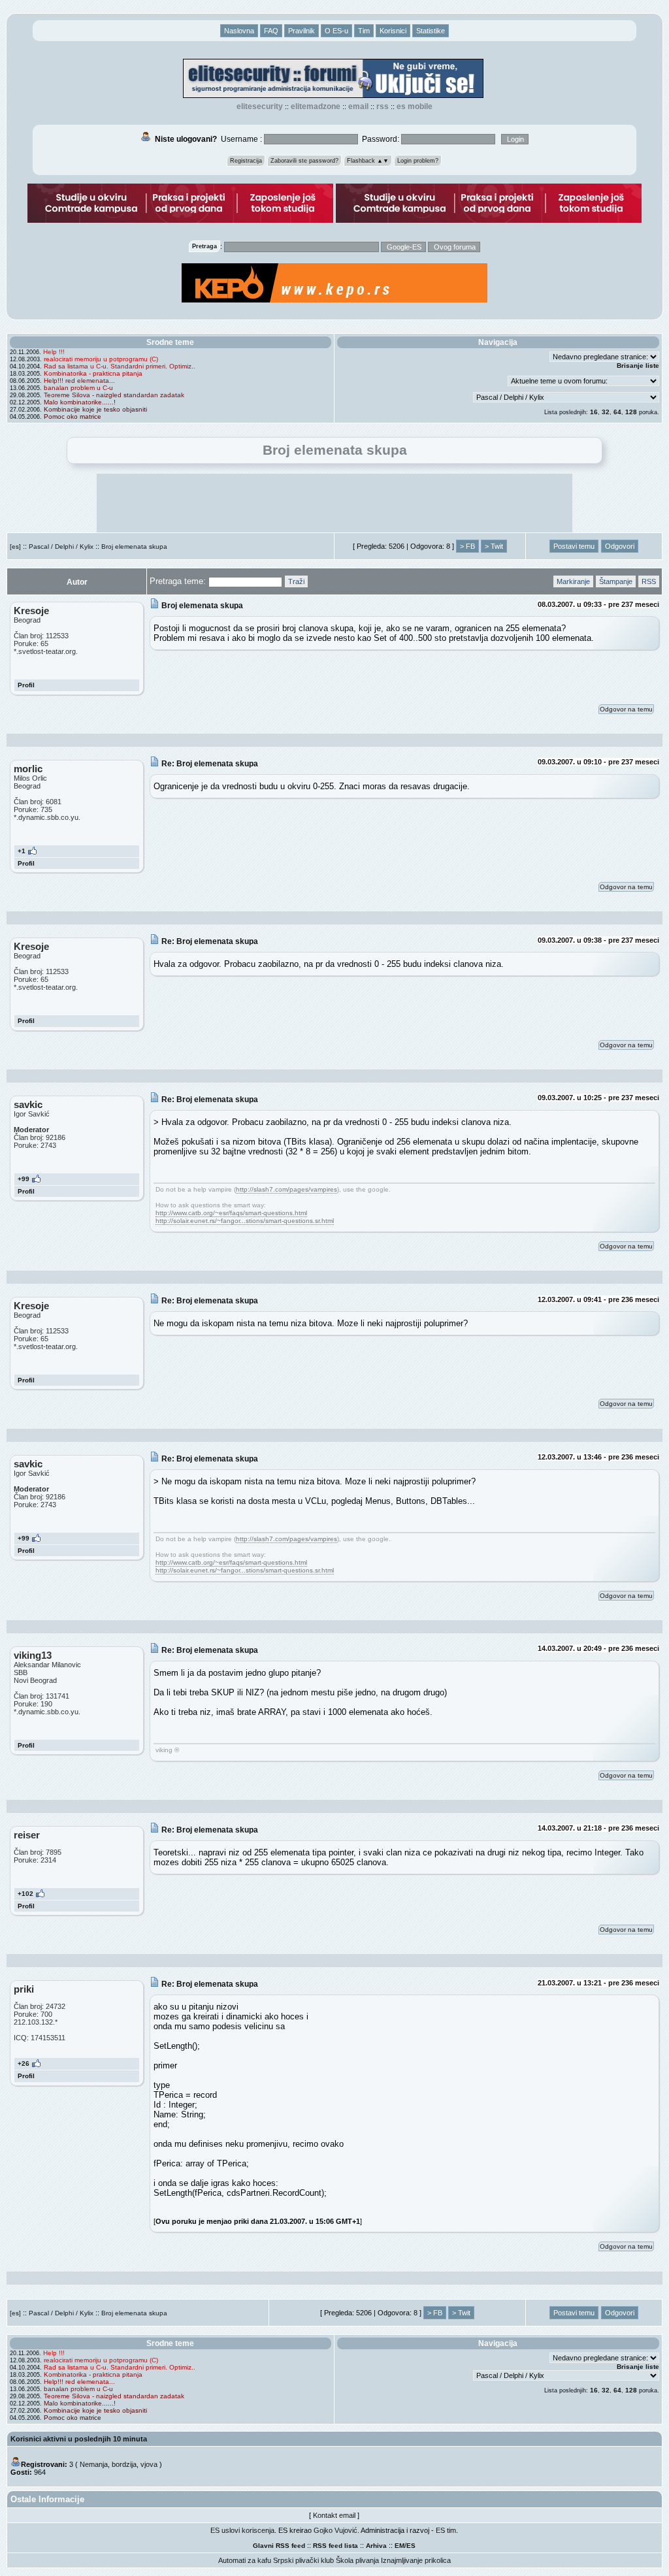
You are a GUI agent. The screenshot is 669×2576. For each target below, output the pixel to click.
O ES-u (336, 31)
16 (594, 412)
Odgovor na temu (626, 709)
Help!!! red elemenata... (79, 381)
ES (411, 2546)
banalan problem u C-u (78, 388)
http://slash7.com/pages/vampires (286, 1189)
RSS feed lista (335, 2546)
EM (400, 2546)
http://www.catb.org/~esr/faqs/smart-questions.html (231, 1213)
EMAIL (358, 106)
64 (617, 412)
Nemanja (94, 2464)
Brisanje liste (638, 366)
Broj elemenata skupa (134, 546)
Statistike (431, 31)
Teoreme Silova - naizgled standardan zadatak (114, 395)
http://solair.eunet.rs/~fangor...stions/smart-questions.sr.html (245, 1221)
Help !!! (54, 352)
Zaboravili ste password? (304, 161)
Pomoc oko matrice (73, 416)
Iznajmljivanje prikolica (416, 2560)
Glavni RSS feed (279, 2546)
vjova (149, 2464)
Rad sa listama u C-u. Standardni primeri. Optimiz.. (120, 366)
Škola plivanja (357, 2560)
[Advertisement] (334, 503)
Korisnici (393, 31)
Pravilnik (302, 31)
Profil (26, 685)
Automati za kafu (245, 2560)
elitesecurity (260, 106)
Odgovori (620, 546)
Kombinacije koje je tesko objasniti (95, 409)
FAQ (271, 31)
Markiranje (573, 581)
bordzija (124, 2464)
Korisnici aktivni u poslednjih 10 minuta (79, 2439)
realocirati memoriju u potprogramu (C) (101, 359)
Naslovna (239, 31)
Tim (364, 31)
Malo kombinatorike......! (80, 402)
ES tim (446, 2530)
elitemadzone (316, 106)
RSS (383, 106)
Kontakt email (334, 2515)
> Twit (494, 546)
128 (631, 412)
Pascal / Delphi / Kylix (61, 546)
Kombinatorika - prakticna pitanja (93, 373)
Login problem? (418, 161)
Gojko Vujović (335, 2530)
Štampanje (616, 581)
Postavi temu (574, 546)
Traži (296, 581)
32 (606, 412)
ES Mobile (415, 106)
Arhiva (376, 2546)
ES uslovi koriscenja (242, 2530)
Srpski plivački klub (303, 2560)
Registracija (246, 161)
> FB (467, 546)
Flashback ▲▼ (368, 161)
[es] (15, 546)
